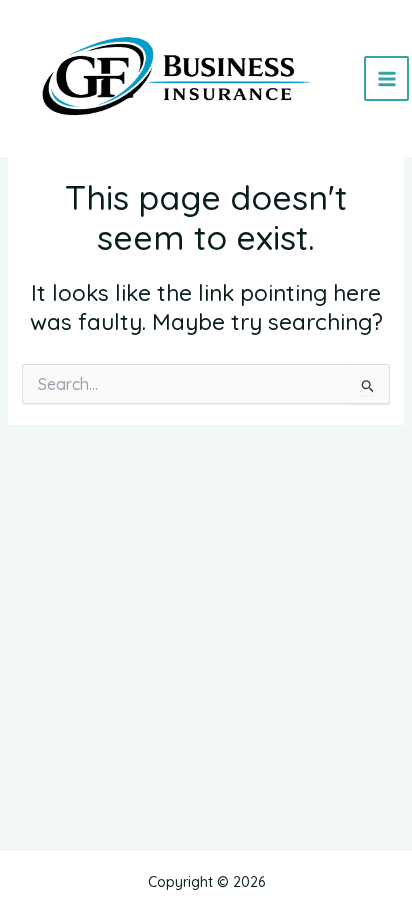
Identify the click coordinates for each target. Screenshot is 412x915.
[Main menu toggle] (386, 78)
